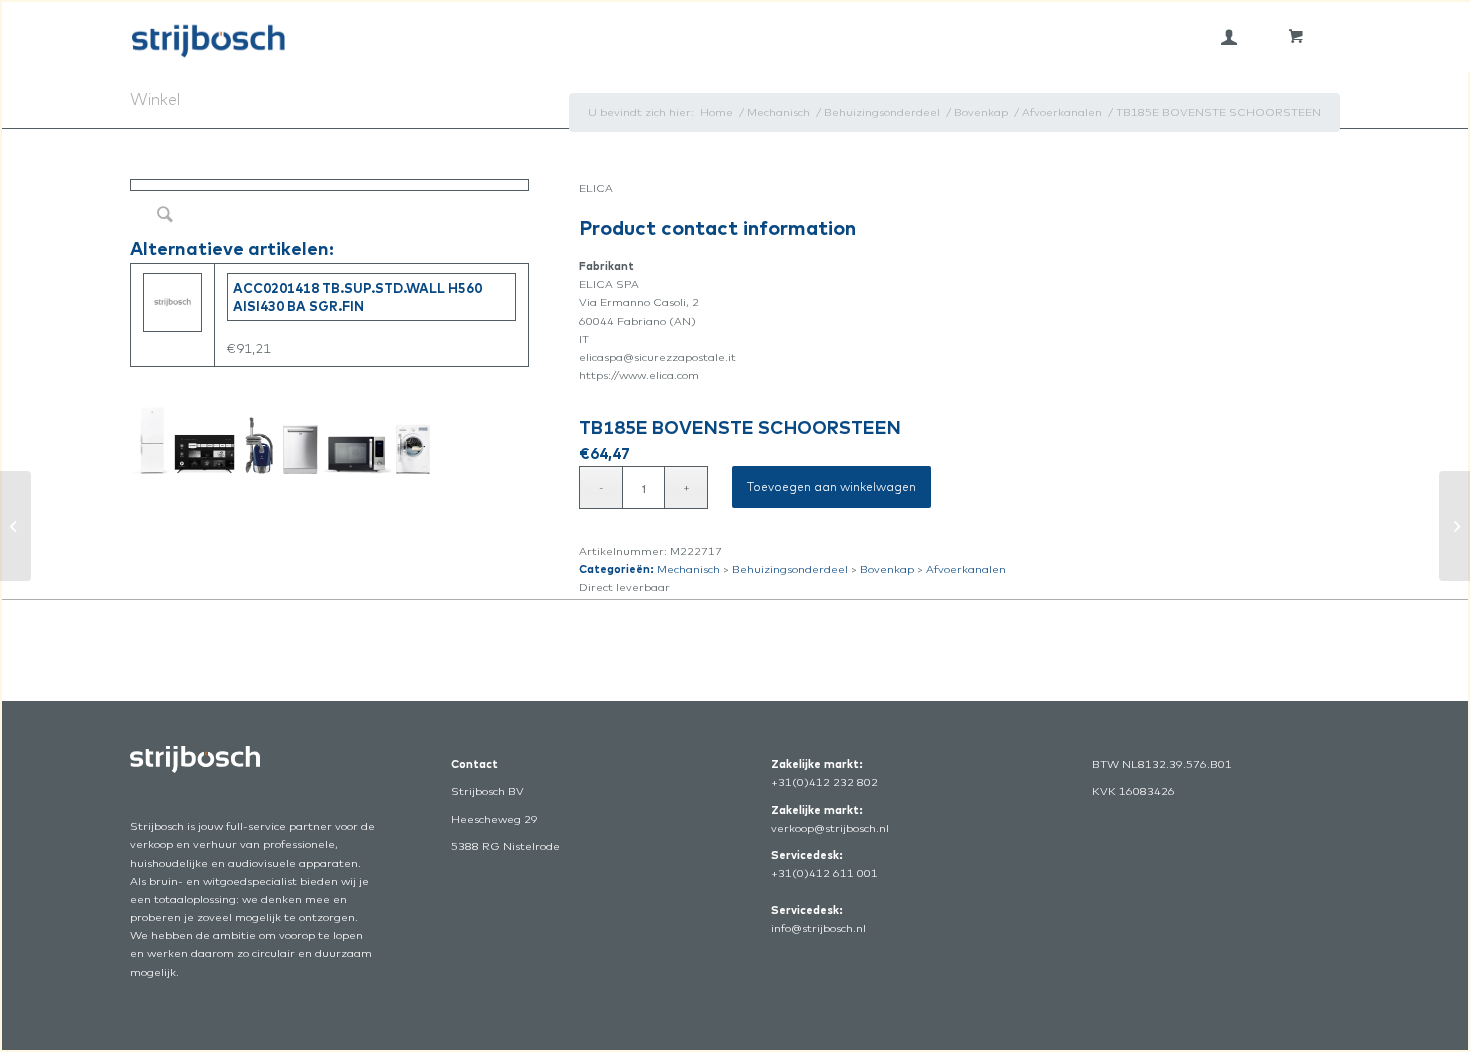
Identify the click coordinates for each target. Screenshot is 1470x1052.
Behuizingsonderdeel (790, 569)
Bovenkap (887, 569)
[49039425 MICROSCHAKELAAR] (1454, 526)
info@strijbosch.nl (818, 928)
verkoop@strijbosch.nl (830, 828)
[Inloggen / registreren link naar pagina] (1229, 37)
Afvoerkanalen (966, 569)
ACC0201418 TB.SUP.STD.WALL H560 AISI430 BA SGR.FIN (357, 297)
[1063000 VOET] (15, 526)
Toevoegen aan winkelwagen (831, 486)
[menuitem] (1229, 37)
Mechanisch (688, 569)
